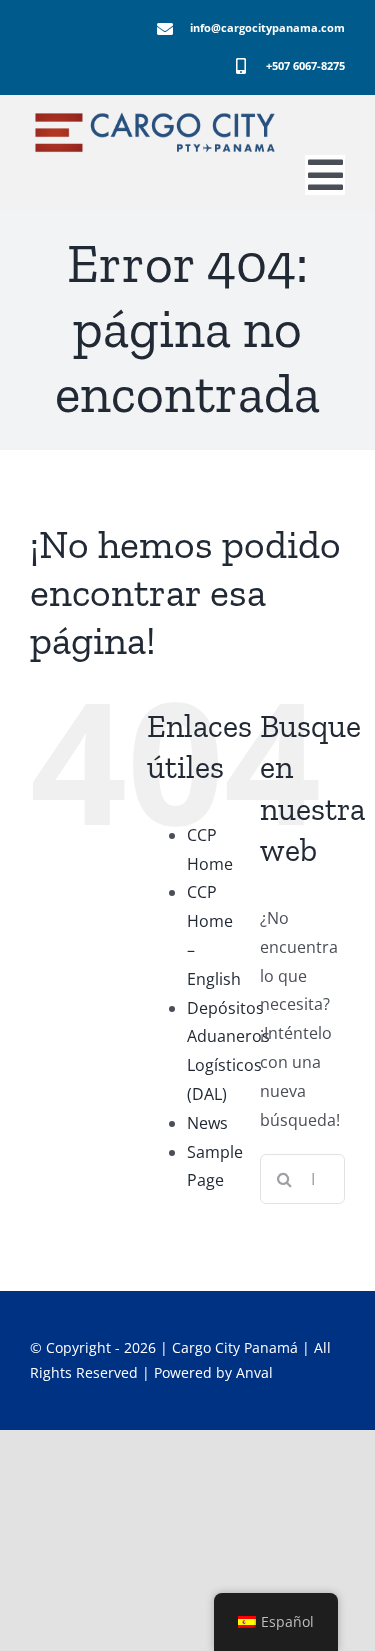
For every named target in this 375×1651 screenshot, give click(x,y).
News (207, 1123)
